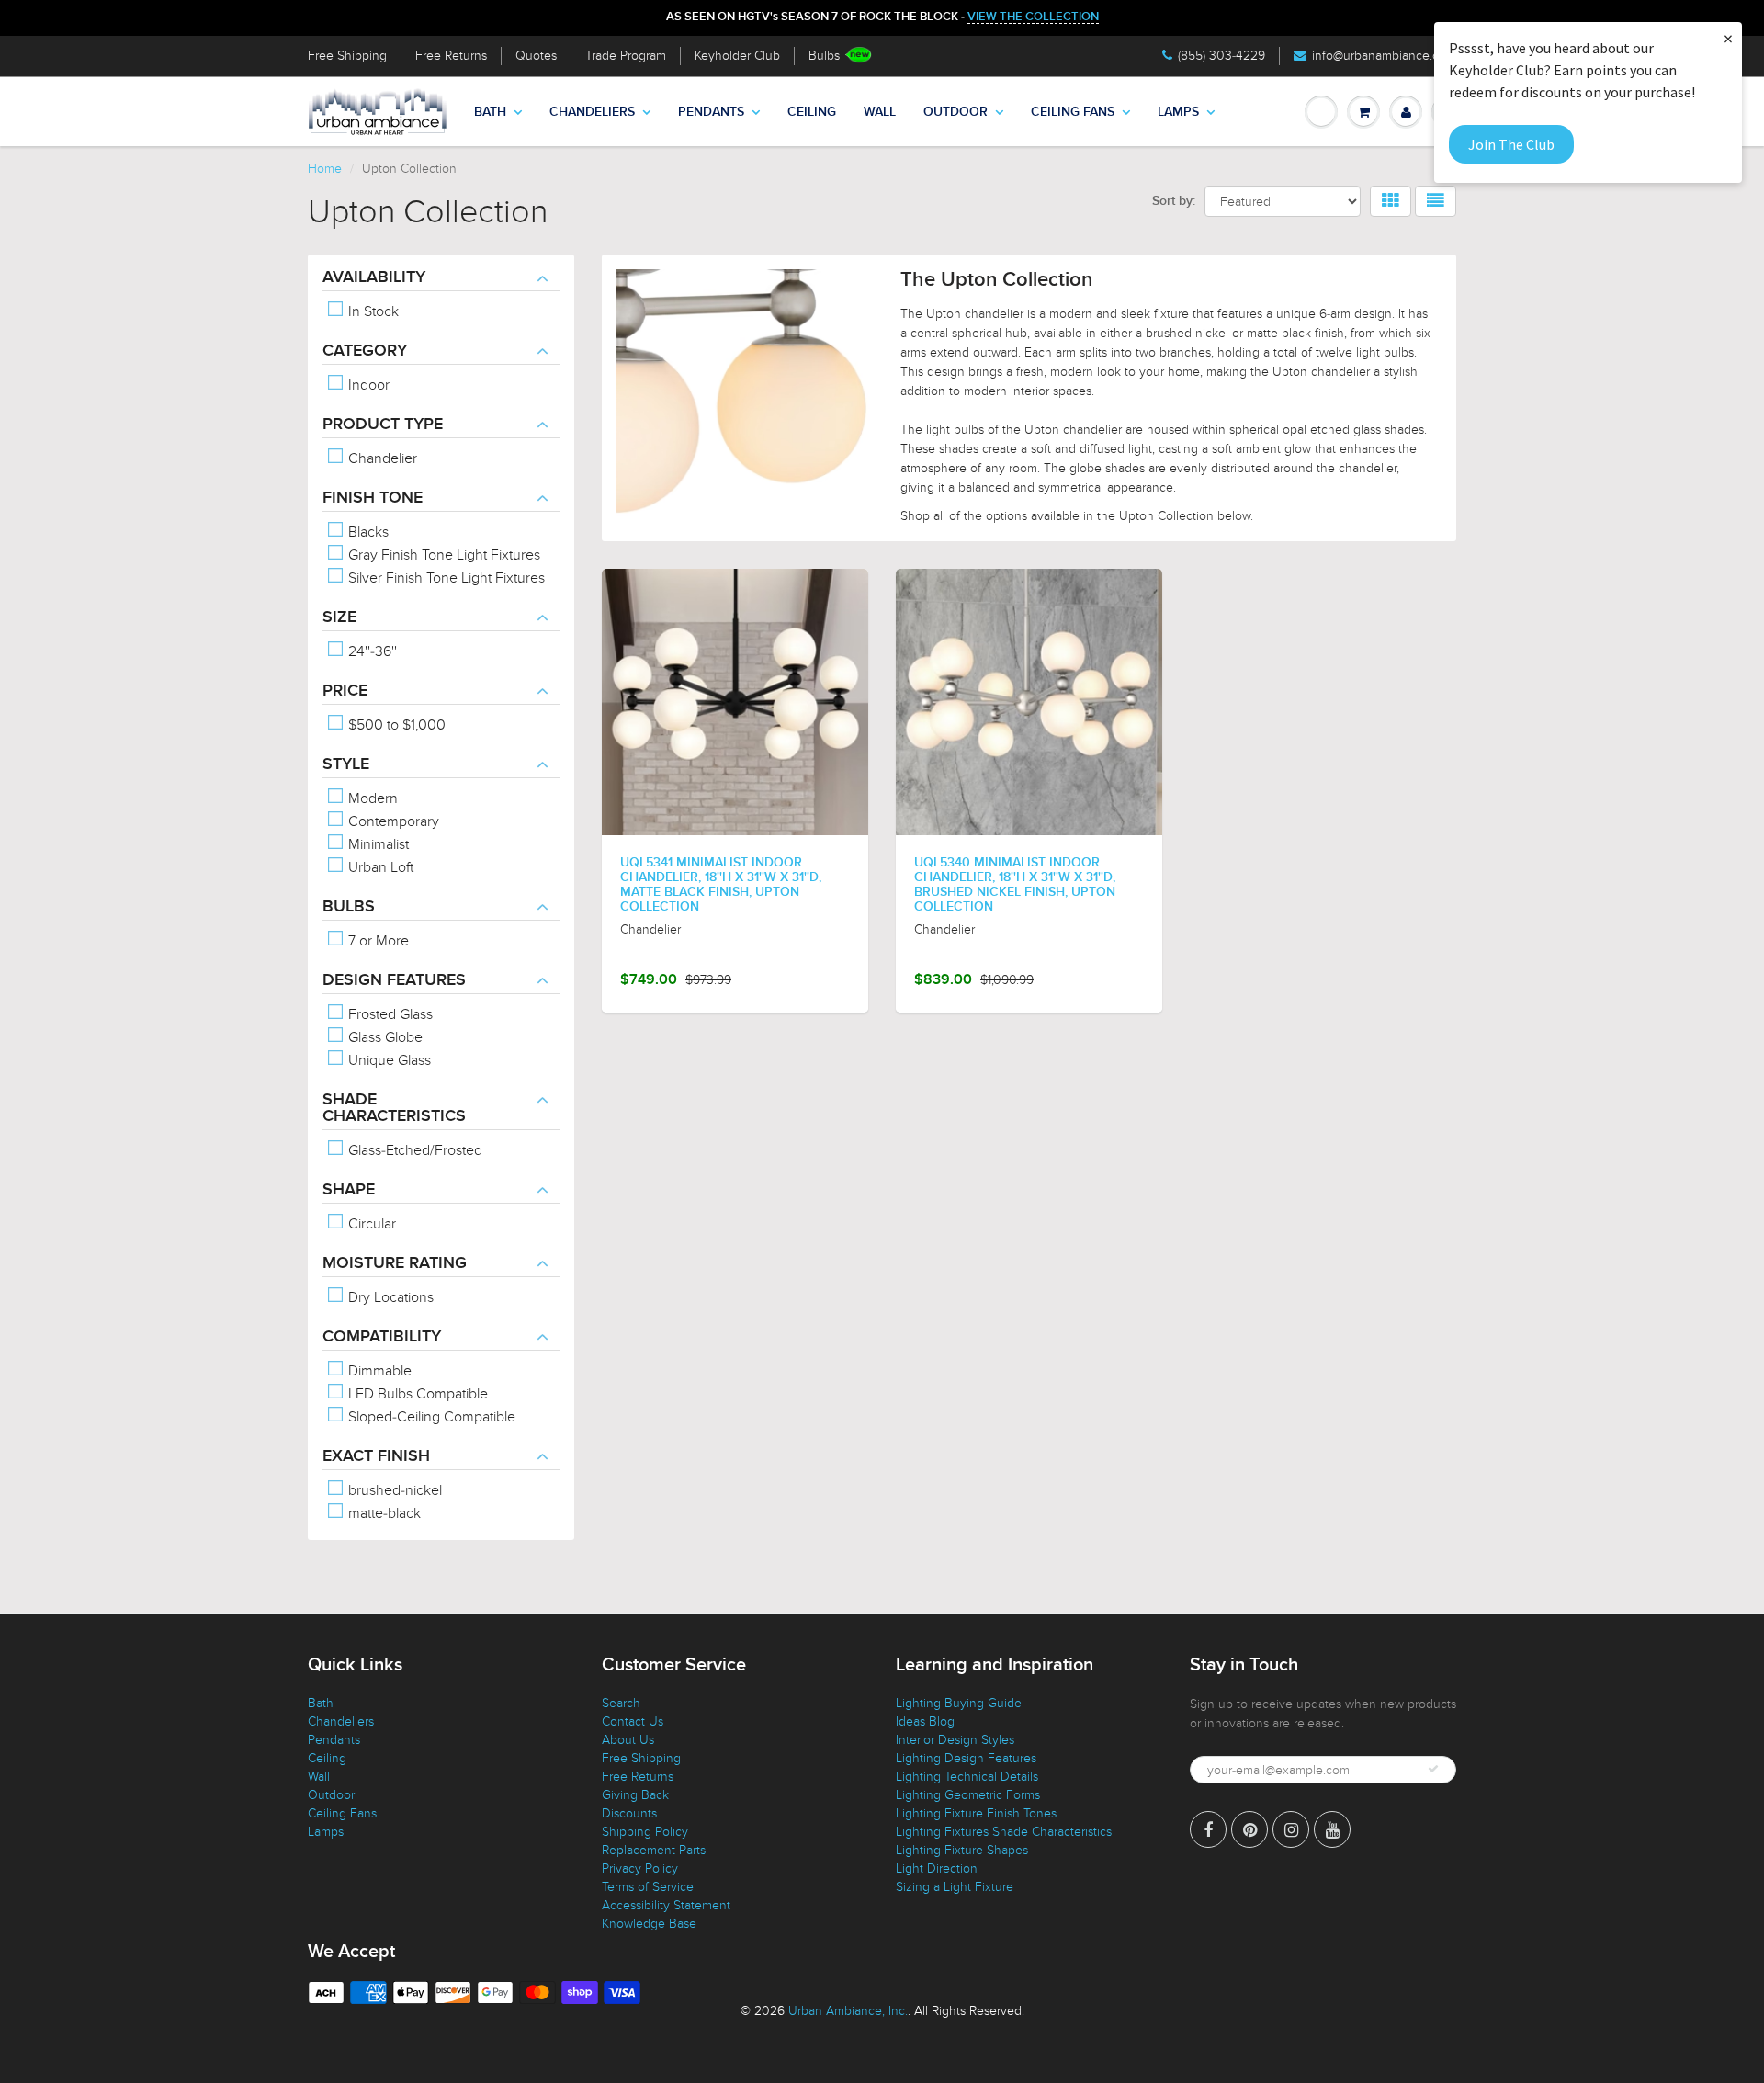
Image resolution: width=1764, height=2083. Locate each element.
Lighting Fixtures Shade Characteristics (1004, 1832)
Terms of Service (648, 1887)
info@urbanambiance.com (1384, 56)
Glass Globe (384, 1037)
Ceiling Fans (1073, 112)
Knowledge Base (649, 1924)
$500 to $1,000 (395, 725)
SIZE (339, 617)
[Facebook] (1208, 1829)
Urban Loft (379, 867)
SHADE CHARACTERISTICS (394, 1108)
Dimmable (378, 1371)
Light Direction (937, 1868)
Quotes (536, 56)
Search (621, 1703)
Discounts (629, 1813)
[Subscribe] (1433, 1769)
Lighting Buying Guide (959, 1703)
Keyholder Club (737, 56)
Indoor (367, 385)
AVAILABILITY (374, 277)
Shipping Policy (645, 1832)
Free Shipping (347, 56)
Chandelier (381, 458)
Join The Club (1511, 144)
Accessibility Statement (666, 1905)
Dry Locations (389, 1297)
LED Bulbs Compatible (416, 1394)
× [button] (1728, 38)
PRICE (345, 691)
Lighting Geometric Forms (968, 1795)
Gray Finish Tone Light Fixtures (442, 555)
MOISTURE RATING (395, 1263)
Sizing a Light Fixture (955, 1887)
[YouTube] (1332, 1829)
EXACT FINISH (376, 1456)
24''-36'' (371, 651)
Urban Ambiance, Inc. (848, 2011)
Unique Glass (388, 1060)
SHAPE (349, 1190)
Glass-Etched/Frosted (413, 1150)
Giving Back (635, 1795)
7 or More (377, 941)
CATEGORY (365, 351)
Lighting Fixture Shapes (962, 1850)
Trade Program (626, 56)
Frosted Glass (389, 1014)
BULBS (349, 907)
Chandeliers (592, 112)
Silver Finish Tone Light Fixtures (445, 578)
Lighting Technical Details (967, 1777)
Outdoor (955, 112)
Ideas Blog (925, 1721)
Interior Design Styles (955, 1740)
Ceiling (812, 112)
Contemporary (392, 821)
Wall (880, 112)
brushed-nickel (393, 1490)
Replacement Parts (654, 1850)
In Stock (372, 311)
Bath (490, 112)
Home (325, 169)
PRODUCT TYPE (383, 425)
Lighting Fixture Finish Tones (976, 1813)
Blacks (367, 532)
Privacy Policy (640, 1868)
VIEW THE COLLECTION (1033, 17)
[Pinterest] (1249, 1829)
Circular (370, 1224)
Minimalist (377, 844)
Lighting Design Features (966, 1758)
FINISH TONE (373, 498)
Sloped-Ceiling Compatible (430, 1417)
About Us (628, 1740)
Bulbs (824, 56)
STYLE (346, 764)
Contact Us (633, 1721)
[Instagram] (1291, 1829)
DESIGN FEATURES (394, 980)
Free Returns (451, 56)
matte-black (383, 1513)
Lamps (1178, 112)
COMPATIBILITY (382, 1337)
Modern (371, 798)
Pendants (711, 112)
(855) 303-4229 (1221, 56)
